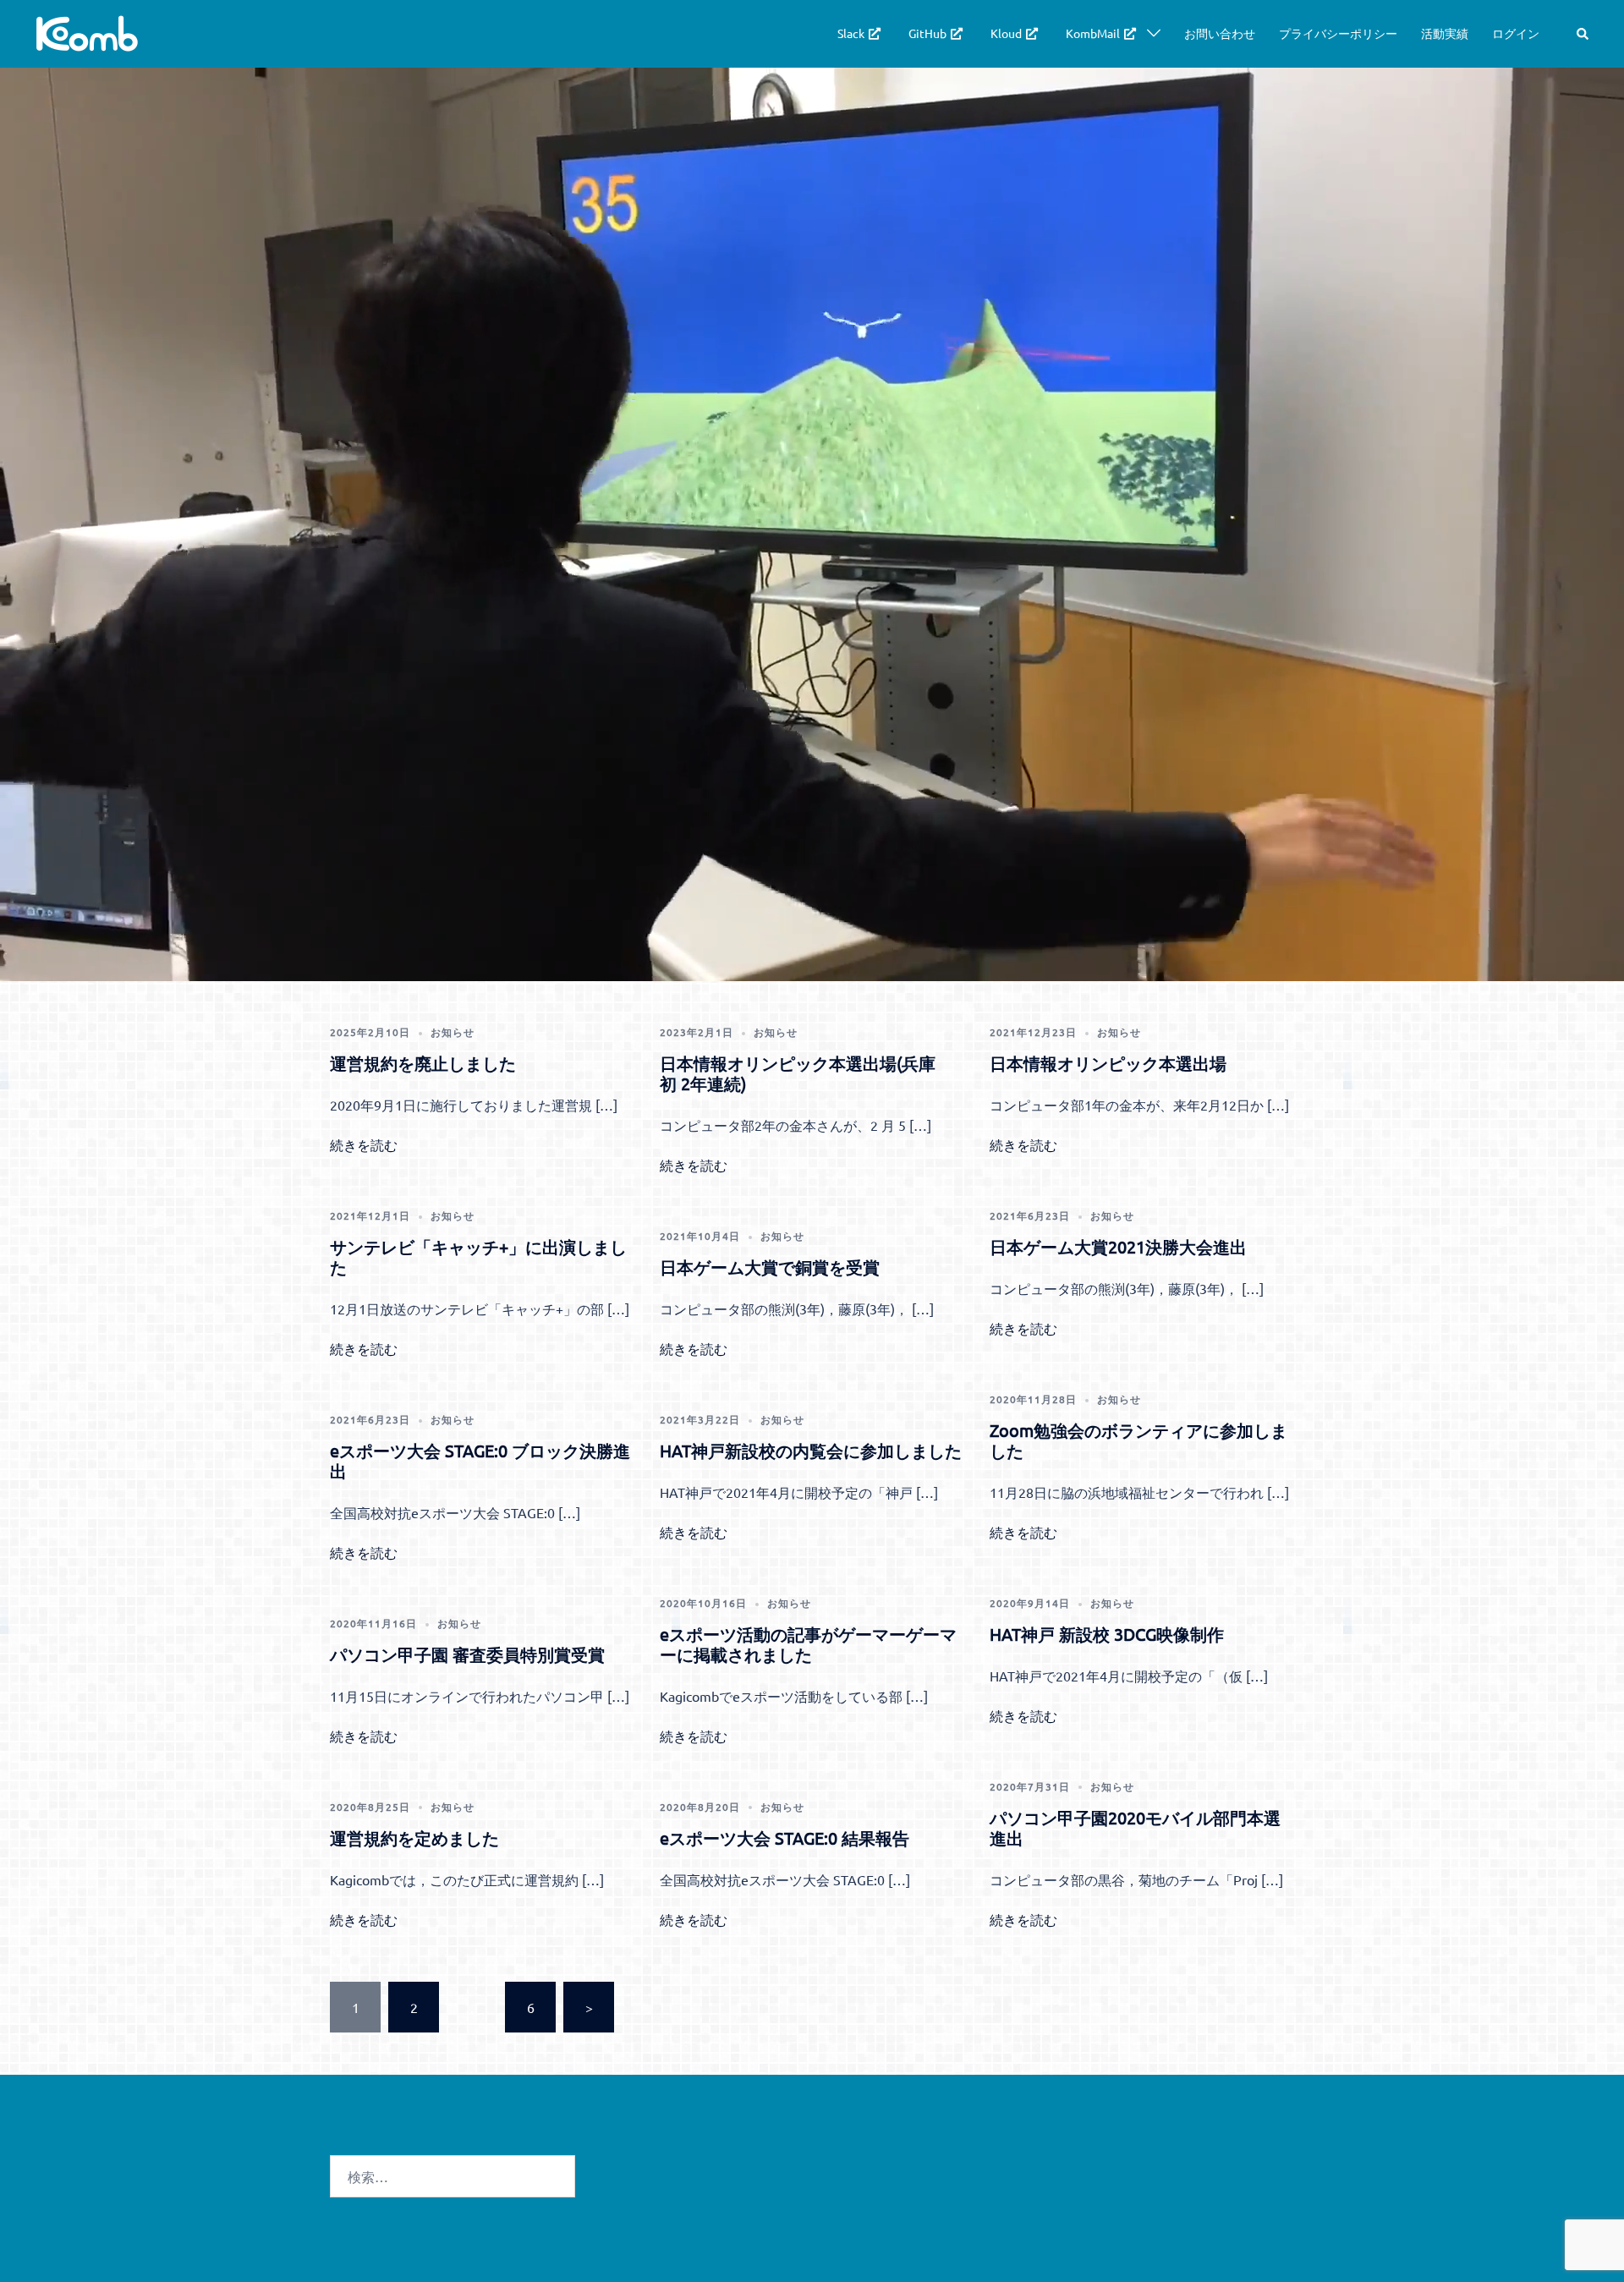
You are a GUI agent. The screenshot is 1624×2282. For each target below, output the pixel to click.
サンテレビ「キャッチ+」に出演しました (478, 1256)
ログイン (1516, 33)
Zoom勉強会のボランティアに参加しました (1138, 1440)
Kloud (1006, 33)
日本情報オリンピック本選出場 (1108, 1063)
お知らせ (453, 1032)
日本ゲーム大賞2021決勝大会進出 (1118, 1246)
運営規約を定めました (414, 1838)
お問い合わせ (1220, 33)
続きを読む (364, 1144)
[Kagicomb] (86, 31)
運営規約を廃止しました (423, 1063)
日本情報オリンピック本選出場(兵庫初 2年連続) (798, 1073)
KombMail (1093, 33)
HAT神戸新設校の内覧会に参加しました (811, 1450)
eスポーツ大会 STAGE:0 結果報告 (785, 1838)
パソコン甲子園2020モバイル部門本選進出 (1135, 1827)
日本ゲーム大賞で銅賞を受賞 (770, 1267)
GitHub (927, 33)
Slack (851, 33)
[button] (1583, 33)
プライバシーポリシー (1338, 33)
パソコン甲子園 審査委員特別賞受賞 (467, 1654)
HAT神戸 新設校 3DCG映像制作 (1107, 1634)
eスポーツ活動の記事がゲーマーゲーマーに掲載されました (808, 1644)
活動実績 (1445, 33)
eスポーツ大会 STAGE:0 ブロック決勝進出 (480, 1460)
